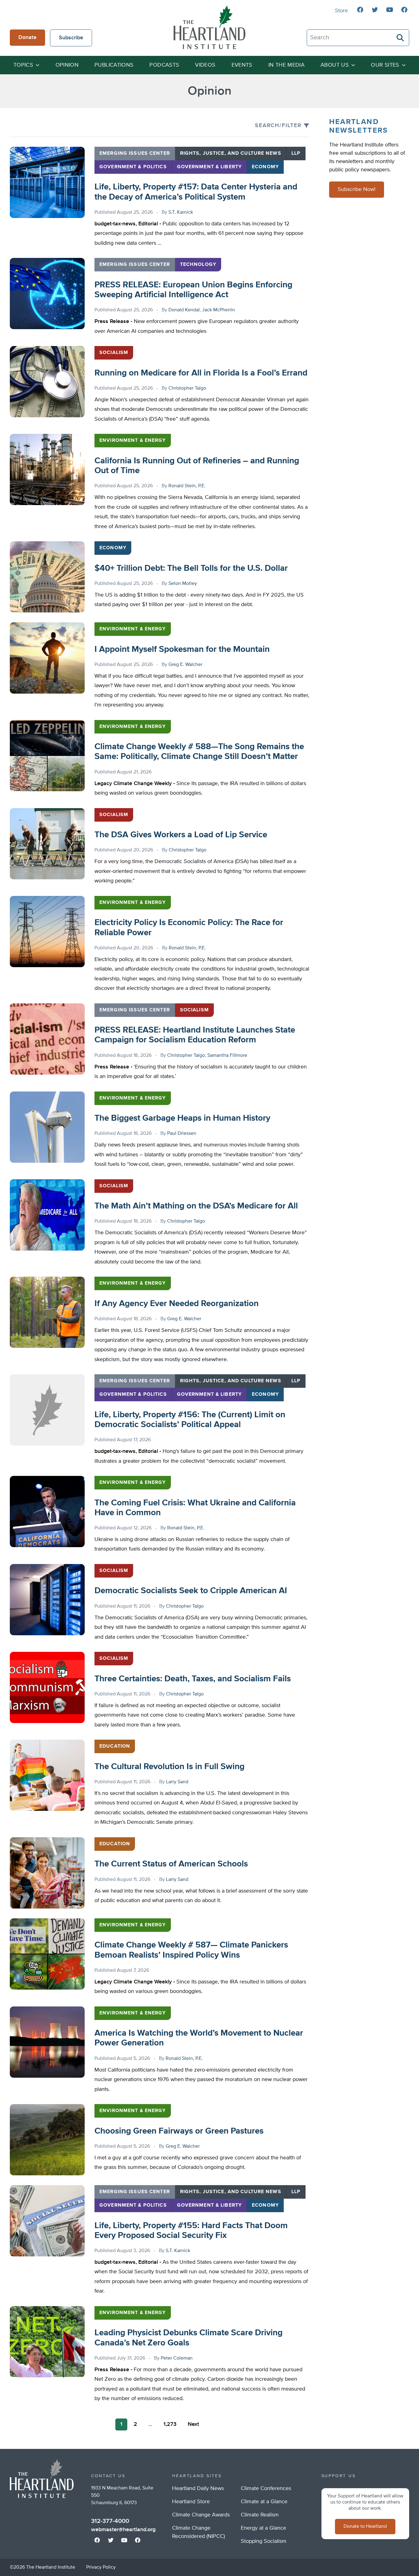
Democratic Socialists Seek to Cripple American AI (191, 1591)
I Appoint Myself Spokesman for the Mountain (182, 649)
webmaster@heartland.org (123, 2530)
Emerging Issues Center (135, 154)
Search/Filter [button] (278, 126)
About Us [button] (335, 65)
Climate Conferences (266, 2488)
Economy (265, 167)
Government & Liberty (209, 167)
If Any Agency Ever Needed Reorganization (177, 1304)
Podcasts (164, 65)
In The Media (286, 65)
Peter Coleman (177, 2358)
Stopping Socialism (264, 2541)
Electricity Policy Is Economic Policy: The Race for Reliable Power (189, 928)
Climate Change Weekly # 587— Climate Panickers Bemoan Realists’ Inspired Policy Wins (191, 1950)
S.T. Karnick (181, 212)
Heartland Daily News (198, 2488)
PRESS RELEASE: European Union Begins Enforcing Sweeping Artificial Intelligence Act (193, 290)
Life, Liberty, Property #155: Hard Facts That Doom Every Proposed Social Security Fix (191, 2231)
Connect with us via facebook (360, 10)
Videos (205, 65)
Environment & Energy (133, 441)
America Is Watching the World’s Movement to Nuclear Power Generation (199, 2038)
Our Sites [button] (385, 65)
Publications (114, 65)
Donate (27, 37)
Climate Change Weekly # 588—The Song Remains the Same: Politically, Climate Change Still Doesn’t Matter (199, 752)
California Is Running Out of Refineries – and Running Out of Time (197, 466)
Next (193, 2424)
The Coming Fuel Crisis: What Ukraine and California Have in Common (195, 1508)
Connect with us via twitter (375, 10)
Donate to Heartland (365, 2527)
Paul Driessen (182, 1134)
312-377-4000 (110, 2521)
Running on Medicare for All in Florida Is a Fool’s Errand (201, 373)
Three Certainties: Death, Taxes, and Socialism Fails (193, 1679)
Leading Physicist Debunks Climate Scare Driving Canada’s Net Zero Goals (188, 2338)
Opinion (67, 65)
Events (242, 65)
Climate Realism (260, 2515)
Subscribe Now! (357, 190)
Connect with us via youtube (390, 10)
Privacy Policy (101, 2567)
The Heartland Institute (209, 27)
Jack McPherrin (219, 310)
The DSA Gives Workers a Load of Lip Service (181, 835)
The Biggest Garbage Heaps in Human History (182, 1118)
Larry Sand (177, 1782)
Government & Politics (133, 167)
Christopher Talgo (187, 388)
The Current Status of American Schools (171, 1864)
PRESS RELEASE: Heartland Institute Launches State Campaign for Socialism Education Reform (195, 1035)
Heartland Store (191, 2502)
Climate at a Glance (264, 2502)
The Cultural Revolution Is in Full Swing (169, 1767)
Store (341, 11)
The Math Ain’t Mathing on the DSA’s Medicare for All (196, 1206)
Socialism (114, 353)
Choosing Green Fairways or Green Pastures (179, 2131)
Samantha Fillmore (227, 1056)
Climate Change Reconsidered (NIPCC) (198, 2532)
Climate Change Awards (201, 2515)
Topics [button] (23, 65)
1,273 (170, 2424)
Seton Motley (183, 584)
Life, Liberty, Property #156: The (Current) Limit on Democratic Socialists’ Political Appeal (190, 1420)
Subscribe (71, 38)
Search (401, 38)
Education (115, 1746)
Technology (198, 265)
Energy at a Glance (263, 2528)
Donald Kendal (184, 310)
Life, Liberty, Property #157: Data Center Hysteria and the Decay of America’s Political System (196, 192)
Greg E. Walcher (185, 665)
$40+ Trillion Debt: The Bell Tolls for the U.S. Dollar (191, 568)
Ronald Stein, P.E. (187, 486)
